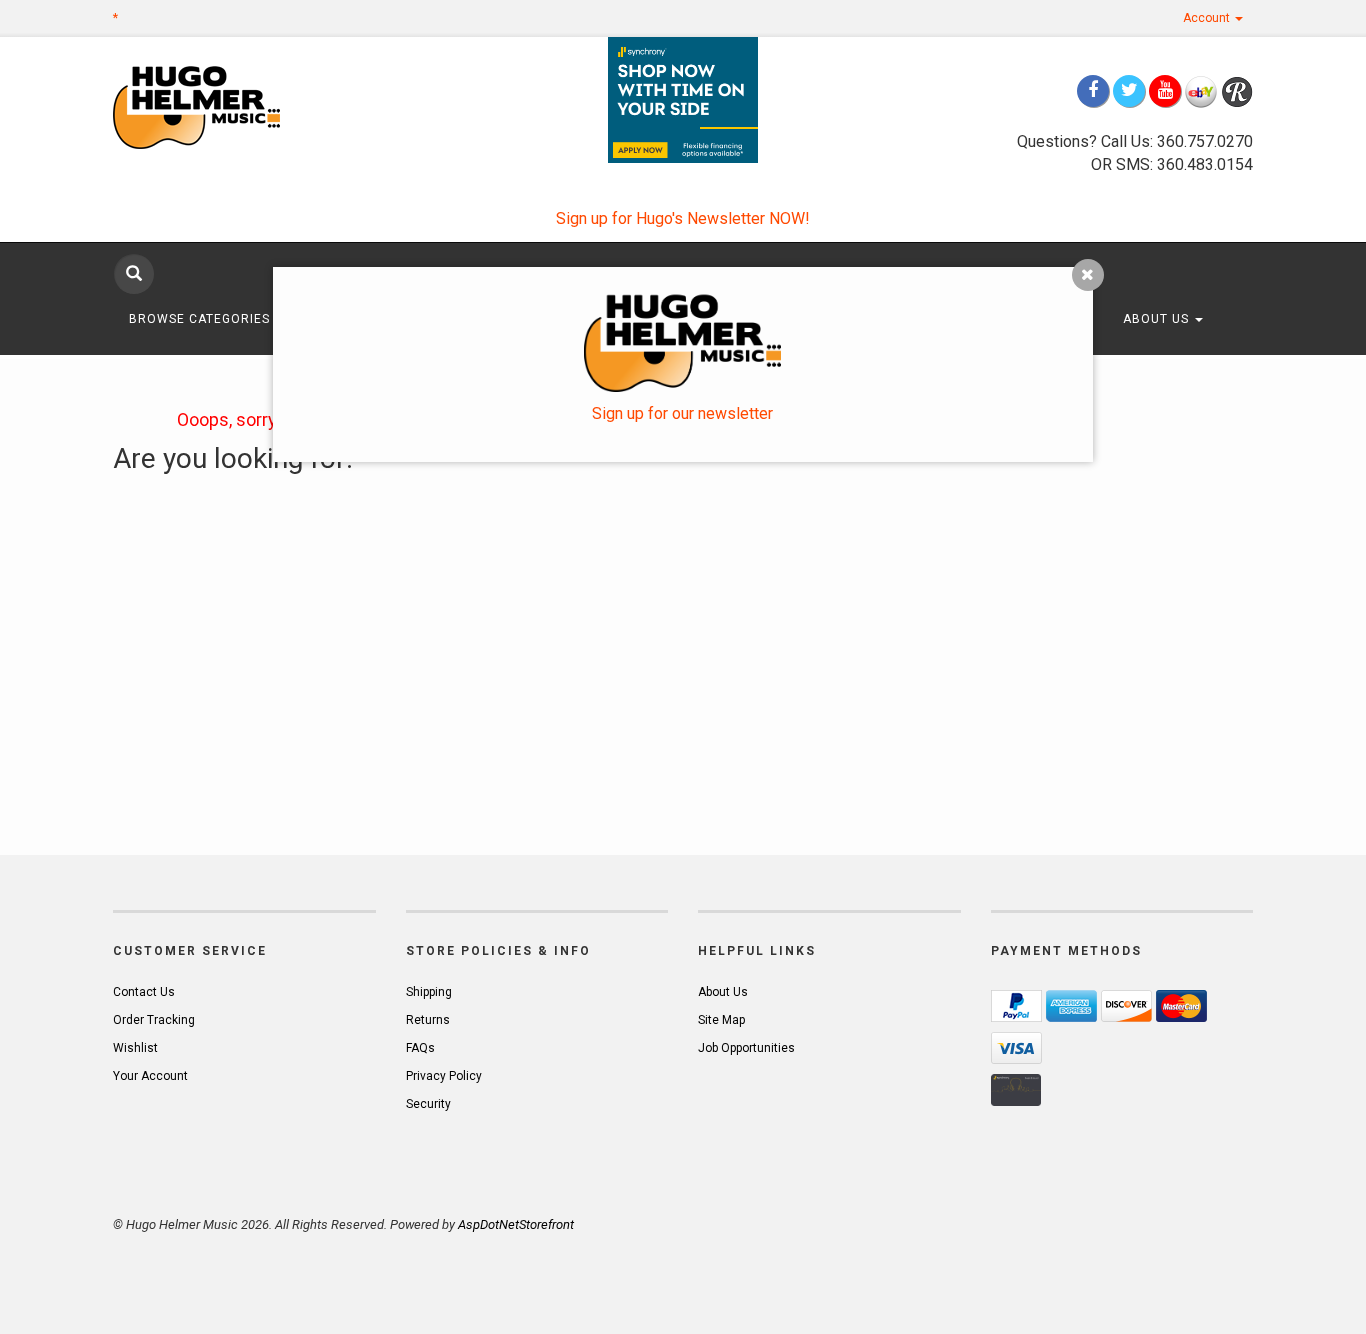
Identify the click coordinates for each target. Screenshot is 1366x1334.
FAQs (420, 1048)
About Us (1158, 319)
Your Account (150, 1076)
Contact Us (144, 992)
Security (428, 1104)
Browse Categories (201, 319)
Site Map (721, 1020)
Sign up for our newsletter (682, 413)
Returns (428, 1020)
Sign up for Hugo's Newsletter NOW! (683, 218)
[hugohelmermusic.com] (244, 106)
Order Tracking (154, 1020)
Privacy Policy (444, 1076)
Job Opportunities (746, 1048)
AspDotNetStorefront (516, 1224)
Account (1208, 18)
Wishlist (135, 1048)
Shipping (429, 992)
